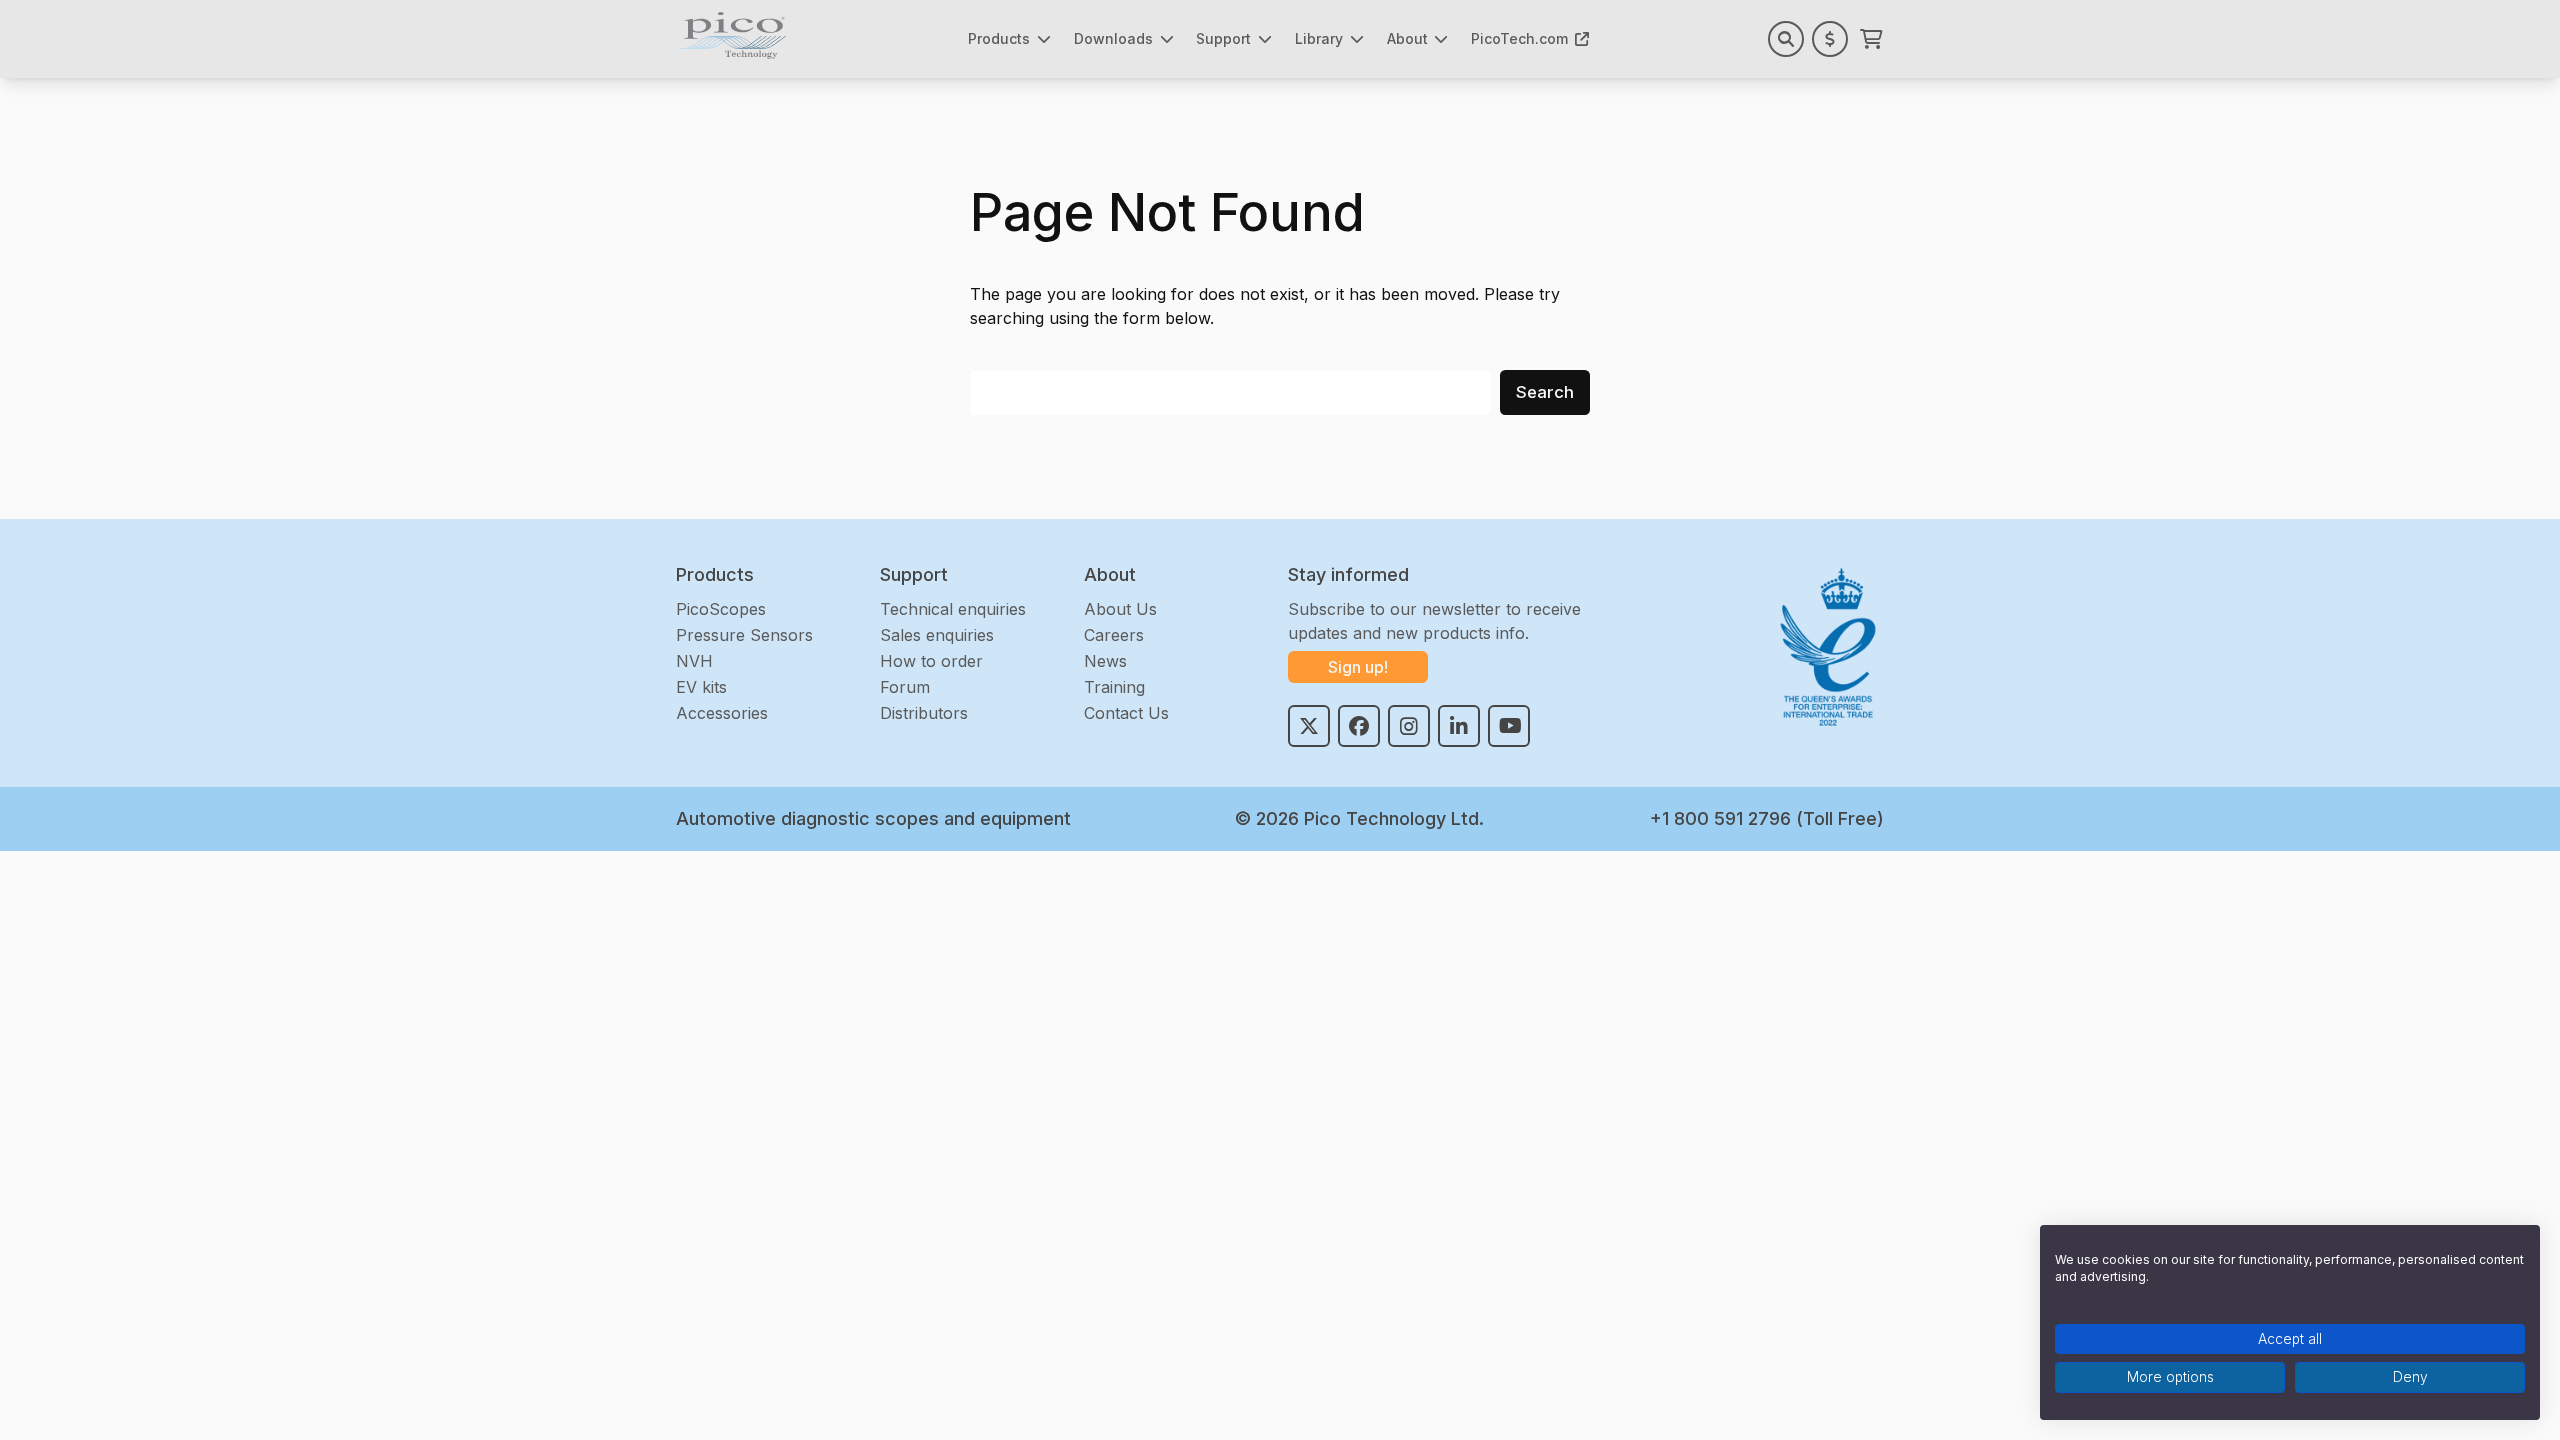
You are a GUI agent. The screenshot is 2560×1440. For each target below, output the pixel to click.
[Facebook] (1359, 726)
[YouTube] (1509, 726)
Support (1223, 38)
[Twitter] (1309, 726)
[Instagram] (1409, 726)
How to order (931, 661)
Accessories (722, 713)
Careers (1114, 635)
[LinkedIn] (1459, 726)
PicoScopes (721, 609)
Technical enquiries (953, 609)
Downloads (1113, 38)
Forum (905, 687)
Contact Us (1126, 713)
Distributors (924, 713)
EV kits (701, 687)
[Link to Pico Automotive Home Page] (732, 36)
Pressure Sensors (744, 635)
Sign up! (1358, 667)
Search (1545, 392)
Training (1114, 687)
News (1105, 661)
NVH (694, 661)
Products (999, 38)
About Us (1120, 609)
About (1407, 38)
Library (1319, 38)
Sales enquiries (937, 635)
